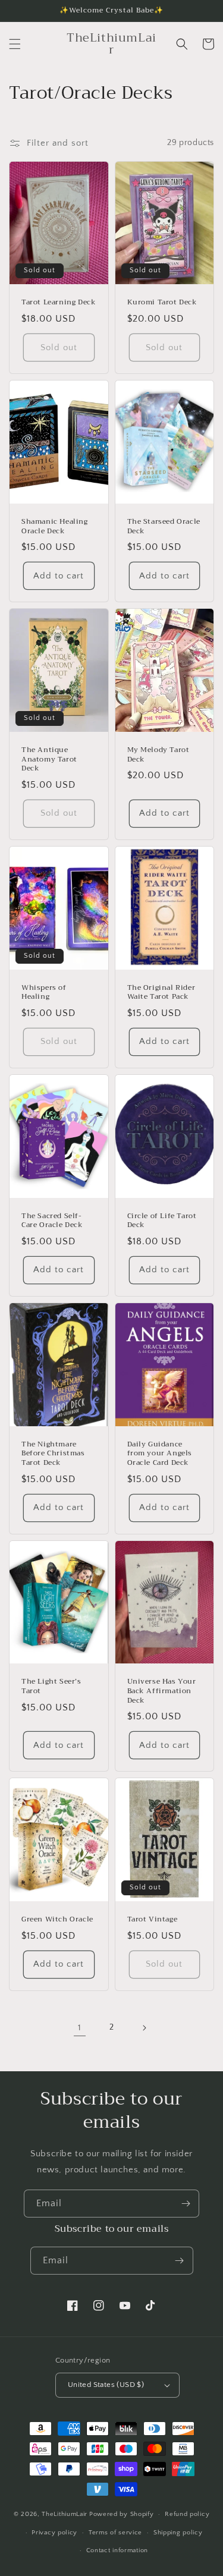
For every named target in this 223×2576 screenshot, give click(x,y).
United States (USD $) (106, 2385)
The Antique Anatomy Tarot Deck (49, 759)
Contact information (117, 2550)
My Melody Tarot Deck (158, 755)
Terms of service (115, 2533)
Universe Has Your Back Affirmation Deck (162, 1691)
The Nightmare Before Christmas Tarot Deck (53, 1454)
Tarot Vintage (153, 1920)
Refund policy (187, 2514)
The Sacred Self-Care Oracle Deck (52, 1221)
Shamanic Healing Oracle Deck (55, 526)
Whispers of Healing (44, 993)
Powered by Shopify (122, 2514)
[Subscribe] (186, 2204)
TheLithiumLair (65, 2514)
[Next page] (144, 2028)
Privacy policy (54, 2533)
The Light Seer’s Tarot (51, 1686)
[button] (15, 44)
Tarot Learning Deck (59, 303)
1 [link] (80, 2028)
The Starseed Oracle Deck (164, 526)
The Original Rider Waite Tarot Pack (161, 993)
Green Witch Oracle (57, 1920)
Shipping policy (178, 2533)
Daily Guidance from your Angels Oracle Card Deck (160, 1454)
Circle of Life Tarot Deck (162, 1221)
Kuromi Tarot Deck (162, 303)
